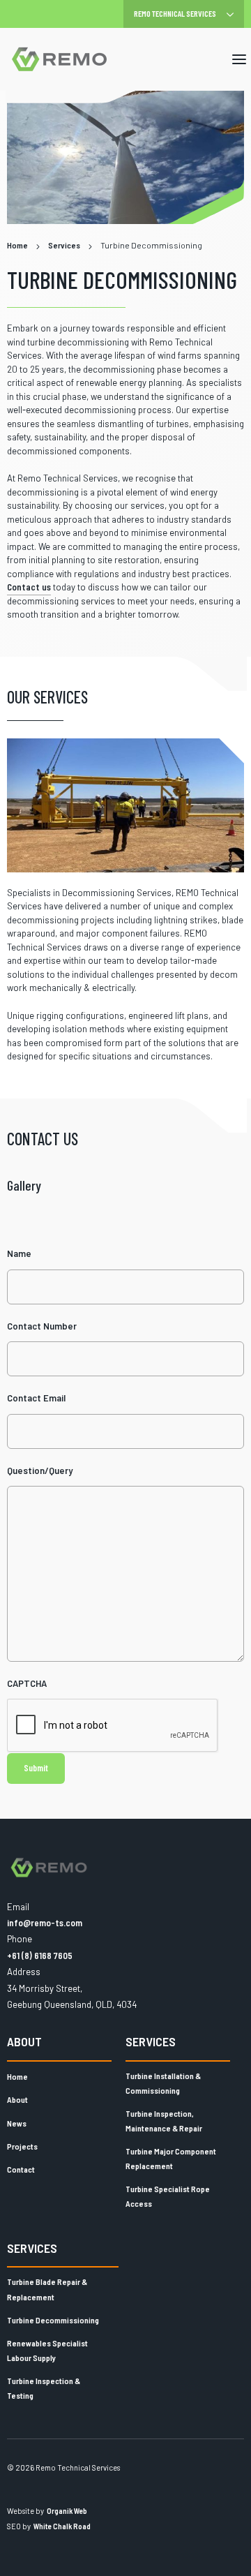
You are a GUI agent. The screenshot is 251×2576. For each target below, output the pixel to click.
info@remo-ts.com (45, 1923)
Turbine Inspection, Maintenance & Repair (164, 2121)
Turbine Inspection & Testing (44, 2388)
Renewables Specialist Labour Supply (47, 2351)
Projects (22, 2146)
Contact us (29, 587)
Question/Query (40, 1471)
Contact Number (42, 1326)
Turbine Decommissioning (53, 2320)
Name (19, 1253)
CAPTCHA (27, 1683)
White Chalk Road (62, 2526)
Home (17, 2076)
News (17, 2123)
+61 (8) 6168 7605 (40, 1956)
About (24, 2041)
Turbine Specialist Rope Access (168, 2196)
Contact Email (36, 1398)
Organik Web (67, 2511)
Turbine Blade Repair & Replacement (47, 2289)
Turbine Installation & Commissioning (163, 2083)
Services (151, 2041)
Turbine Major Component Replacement (171, 2159)
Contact (21, 2169)
